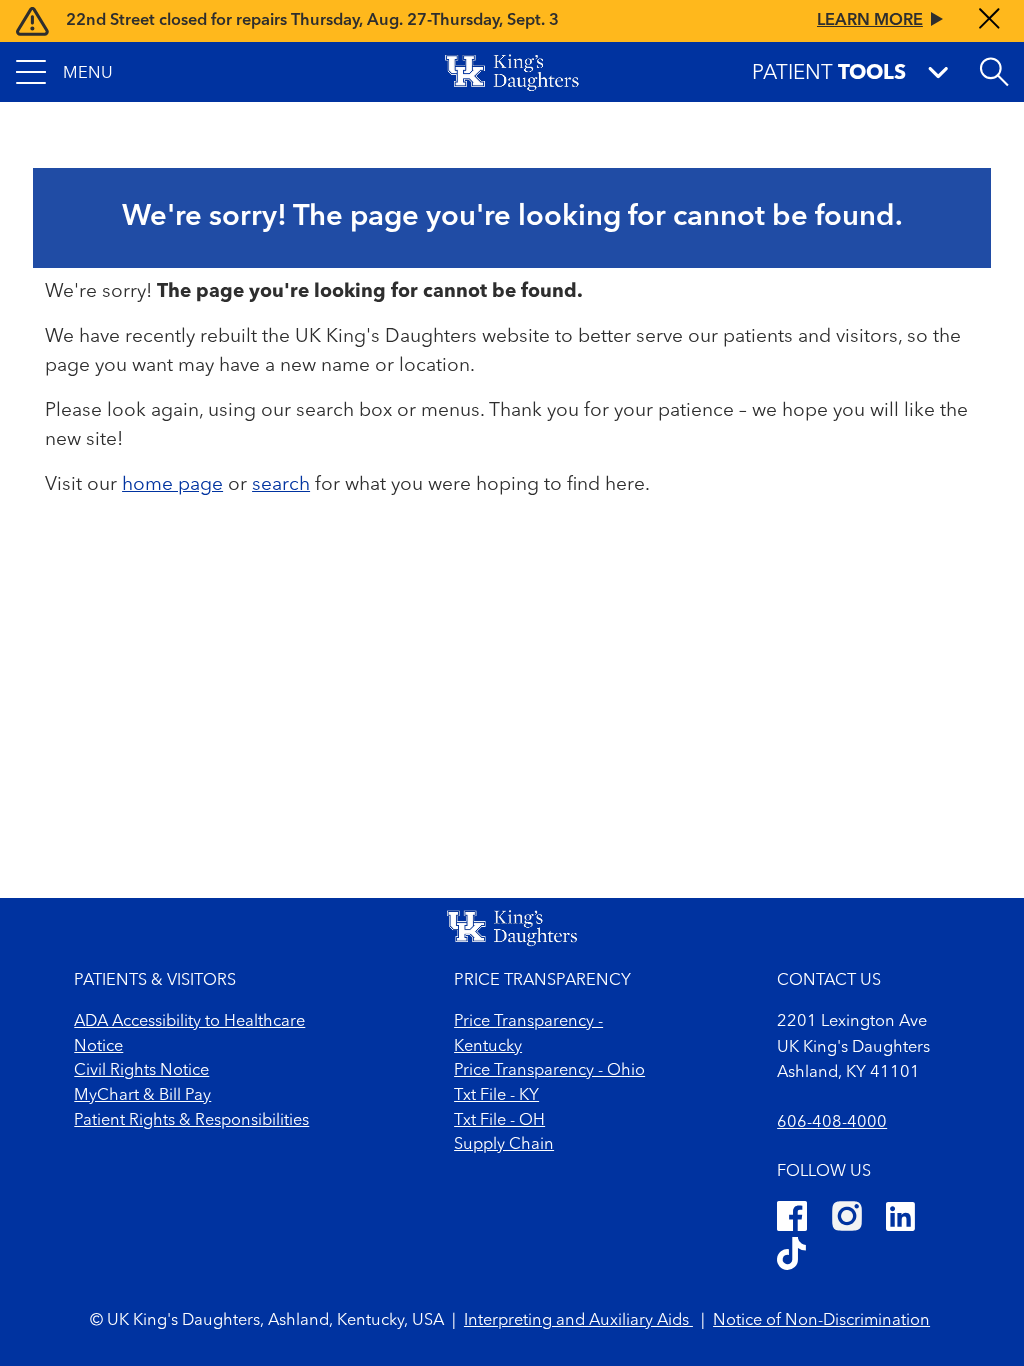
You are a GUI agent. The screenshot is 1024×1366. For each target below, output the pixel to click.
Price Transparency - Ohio (549, 1071)
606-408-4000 (832, 1123)
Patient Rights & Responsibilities (191, 1121)
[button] (64, 72)
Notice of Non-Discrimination (821, 1321)
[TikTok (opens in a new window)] (791, 1257)
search (281, 485)
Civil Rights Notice (141, 1071)
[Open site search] (994, 72)
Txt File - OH (499, 1121)
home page (172, 485)
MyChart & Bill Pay (142, 1096)
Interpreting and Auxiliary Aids (578, 1321)
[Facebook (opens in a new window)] (792, 1220)
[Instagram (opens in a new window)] (847, 1220)
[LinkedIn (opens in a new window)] (900, 1220)
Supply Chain (504, 1145)
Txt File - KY (496, 1096)
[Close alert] (989, 20)
